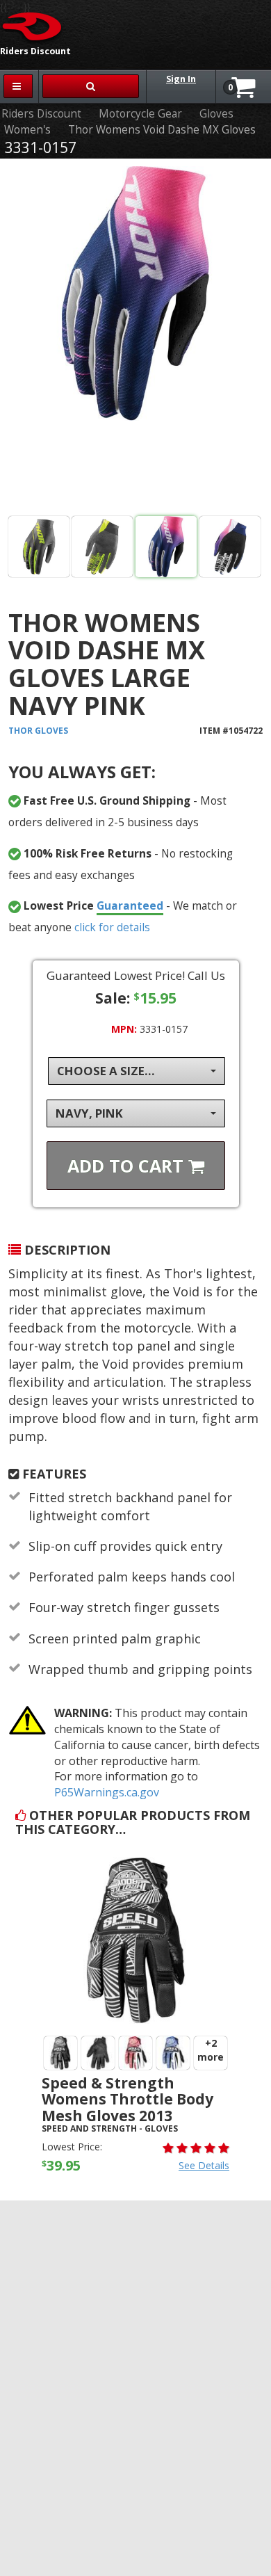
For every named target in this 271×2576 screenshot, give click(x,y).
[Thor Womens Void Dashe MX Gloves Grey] (39, 547)
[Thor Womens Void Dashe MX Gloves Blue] (136, 340)
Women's (27, 130)
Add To (128, 1166)
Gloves (216, 114)
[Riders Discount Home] (33, 26)
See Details (204, 2165)
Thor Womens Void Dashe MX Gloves (162, 130)
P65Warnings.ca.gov (107, 1792)
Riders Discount (41, 114)
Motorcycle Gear (140, 114)
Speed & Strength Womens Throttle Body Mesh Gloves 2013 (128, 2099)
